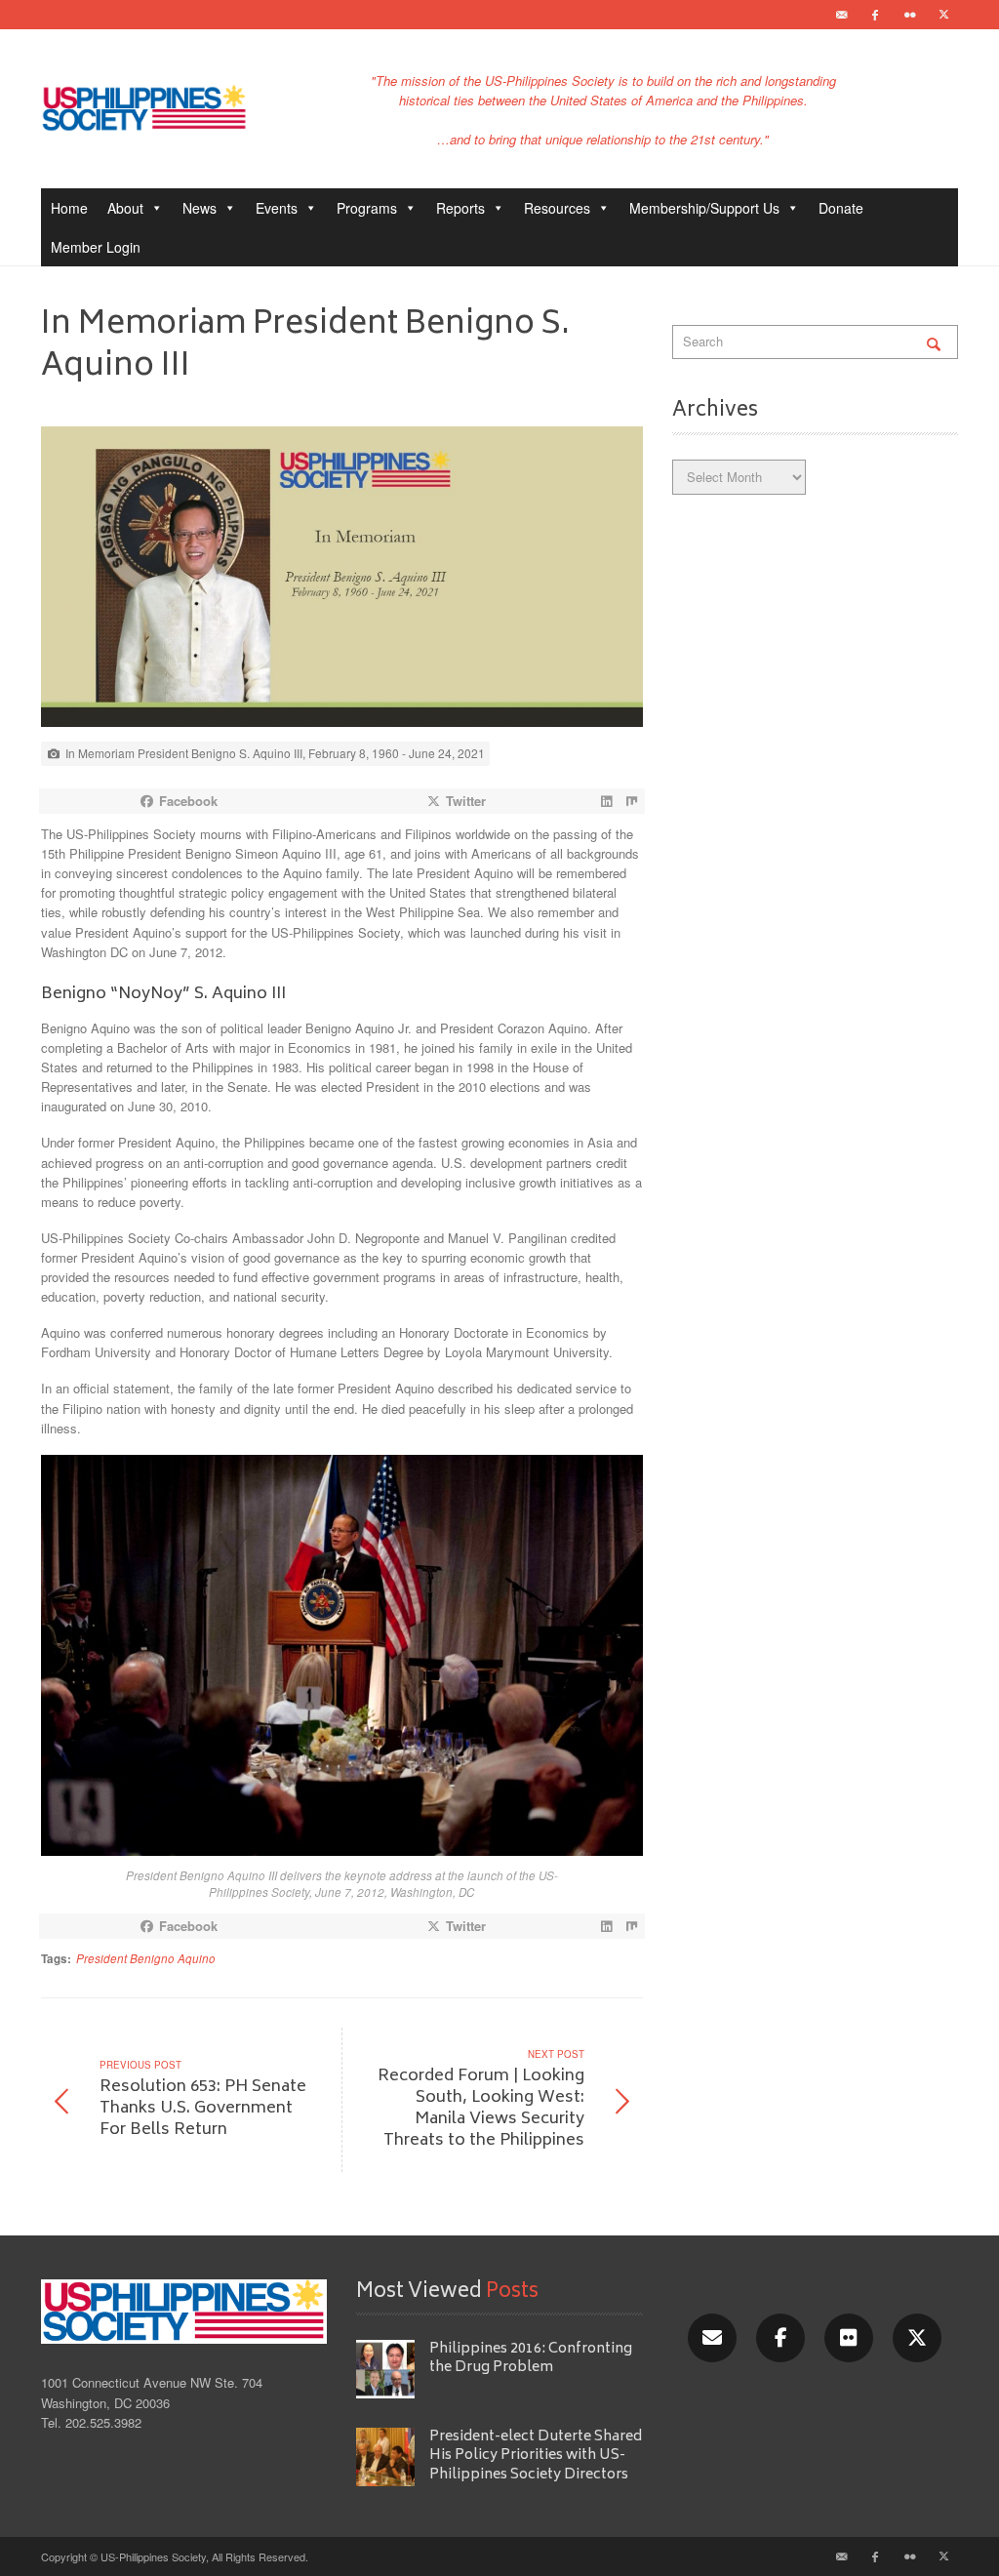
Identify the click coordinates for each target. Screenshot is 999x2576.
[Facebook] (875, 15)
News (200, 208)
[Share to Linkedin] (607, 801)
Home (69, 208)
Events (277, 208)
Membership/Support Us (704, 208)
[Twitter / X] (943, 15)
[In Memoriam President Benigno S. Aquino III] (342, 582)
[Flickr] (909, 15)
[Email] (841, 15)
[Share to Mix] (632, 801)
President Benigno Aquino (146, 1958)
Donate (841, 208)
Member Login (96, 247)
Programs (367, 208)
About (125, 208)
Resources (557, 208)
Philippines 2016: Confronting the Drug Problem (531, 2358)
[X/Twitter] (917, 2338)
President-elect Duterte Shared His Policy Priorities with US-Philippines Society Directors (536, 2456)
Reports (460, 208)
